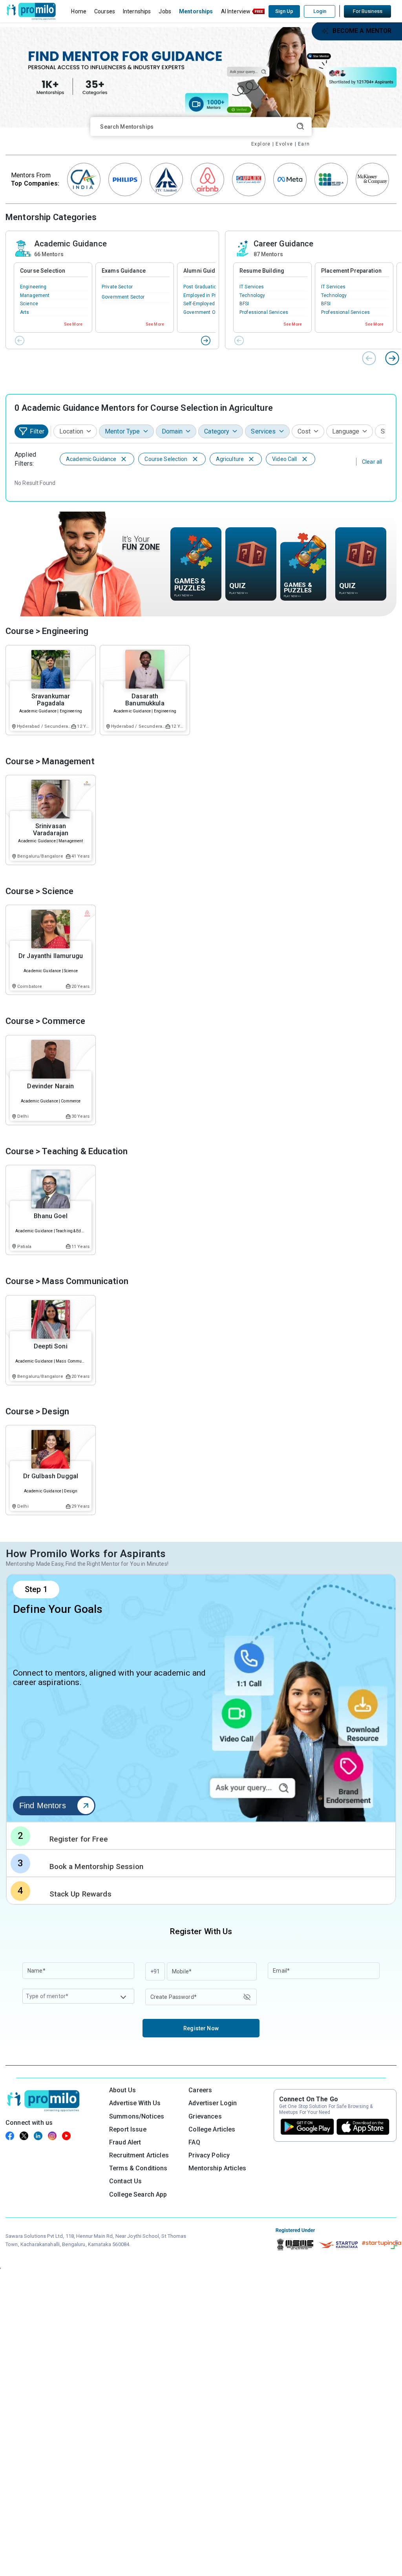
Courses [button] (105, 11)
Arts (25, 312)
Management (35, 295)
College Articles (212, 2129)
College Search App (138, 2194)
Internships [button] (137, 11)
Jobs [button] (165, 11)
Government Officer (205, 312)
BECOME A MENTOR (362, 31)
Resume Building (262, 271)
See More (73, 324)
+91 (155, 1971)
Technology (252, 295)
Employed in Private (205, 295)
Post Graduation (201, 287)
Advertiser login (213, 2103)
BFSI (244, 304)
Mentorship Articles (217, 2168)
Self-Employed (199, 304)
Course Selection (43, 271)
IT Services (252, 287)
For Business (368, 11)
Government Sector (123, 297)
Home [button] (79, 11)
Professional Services (264, 312)
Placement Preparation (351, 271)
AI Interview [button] (236, 11)
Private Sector (117, 287)
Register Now (201, 2028)
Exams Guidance (124, 271)
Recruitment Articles (139, 2155)
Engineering (33, 287)
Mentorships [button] (196, 11)
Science (29, 304)
